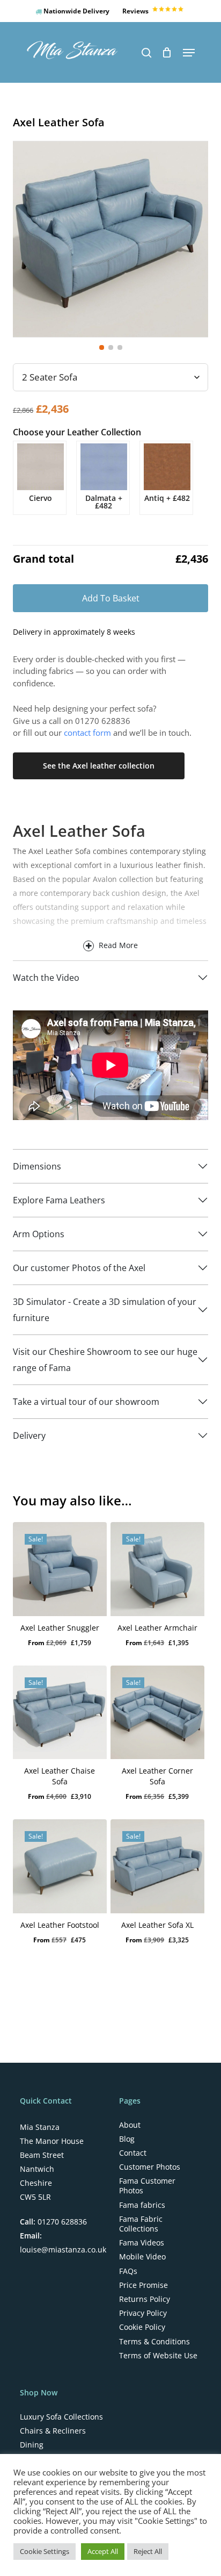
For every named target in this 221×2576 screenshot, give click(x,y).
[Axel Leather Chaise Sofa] (60, 1713)
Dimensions (37, 1166)
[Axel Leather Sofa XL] (157, 1866)
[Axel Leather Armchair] (157, 1569)
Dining (32, 2445)
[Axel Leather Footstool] (60, 1866)
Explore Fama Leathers (59, 1200)
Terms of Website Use (158, 2356)
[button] (189, 53)
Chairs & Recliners (53, 2431)
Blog (127, 2139)
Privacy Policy (143, 2313)
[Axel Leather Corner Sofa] (157, 1713)
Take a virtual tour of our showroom (86, 1402)
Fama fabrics (142, 2205)
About (130, 2125)
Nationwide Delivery (76, 11)
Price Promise (143, 2285)
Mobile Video (142, 2257)
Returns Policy (145, 2299)
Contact (133, 2153)
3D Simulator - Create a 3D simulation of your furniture (105, 1310)
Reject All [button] (148, 2551)
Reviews (136, 11)
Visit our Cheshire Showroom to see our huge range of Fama (105, 1360)
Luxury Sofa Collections (61, 2417)
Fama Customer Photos (147, 2186)
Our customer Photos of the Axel (79, 1268)
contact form (87, 733)
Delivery (29, 1436)
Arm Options (39, 1234)
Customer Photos (150, 2167)
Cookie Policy (142, 2327)
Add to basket (111, 598)
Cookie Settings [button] (45, 2551)
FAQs (128, 2271)
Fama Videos (142, 2243)
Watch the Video (46, 978)
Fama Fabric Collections (141, 2224)
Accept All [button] (103, 2551)
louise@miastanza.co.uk (63, 2249)
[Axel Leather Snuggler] (60, 1569)
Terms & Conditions (154, 2342)
